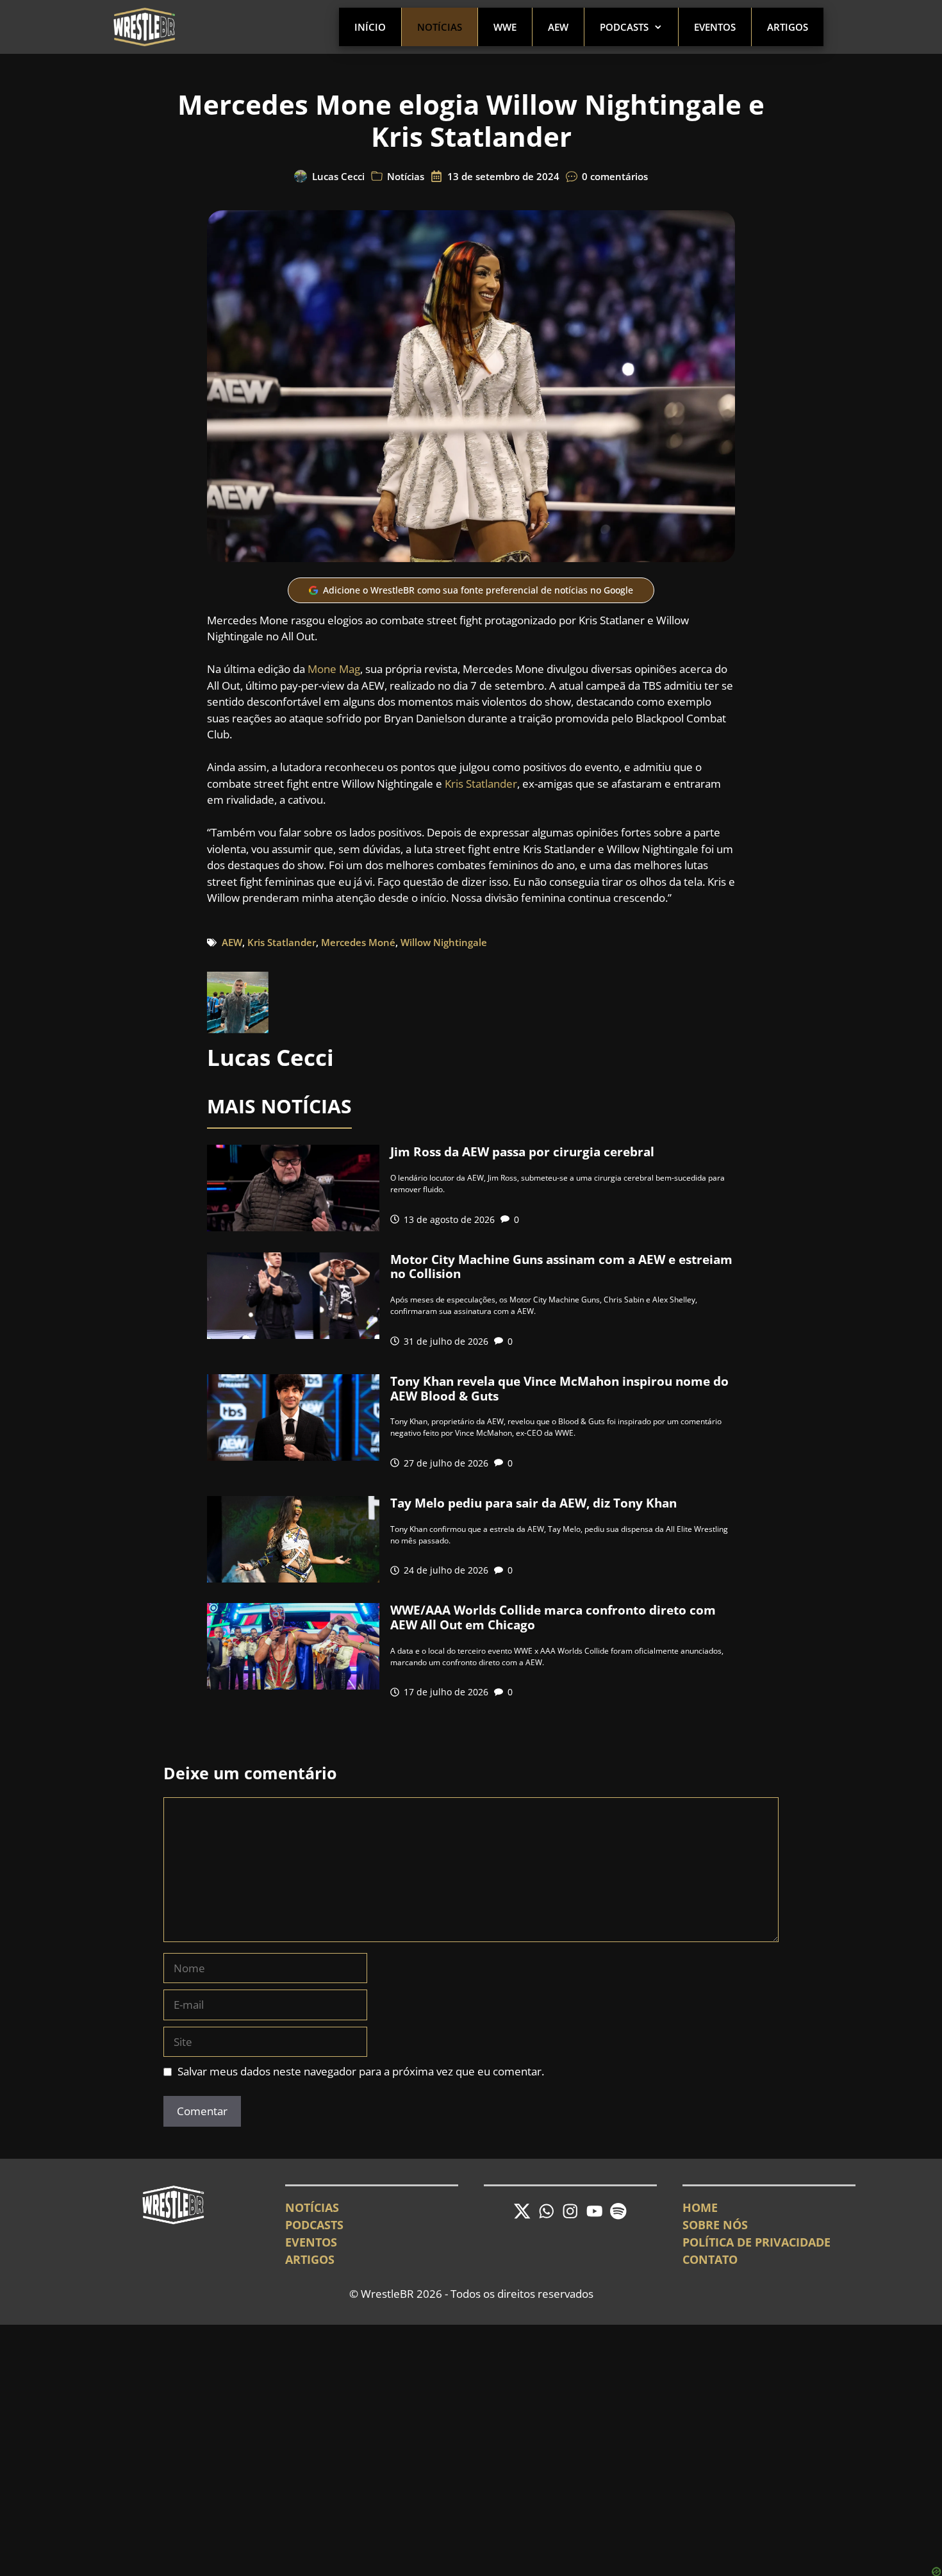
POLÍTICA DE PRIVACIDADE (756, 2242)
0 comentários (615, 176)
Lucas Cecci (338, 176)
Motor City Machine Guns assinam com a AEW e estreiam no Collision (561, 1267)
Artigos (788, 27)
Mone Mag (334, 669)
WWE (505, 27)
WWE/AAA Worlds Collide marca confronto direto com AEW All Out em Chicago (553, 1617)
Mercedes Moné (358, 942)
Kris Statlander (481, 784)
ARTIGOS (310, 2259)
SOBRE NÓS (715, 2225)
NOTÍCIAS (312, 2207)
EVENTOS (311, 2242)
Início (370, 27)
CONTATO (710, 2259)
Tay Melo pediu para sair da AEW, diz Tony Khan (533, 1503)
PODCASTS (314, 2225)
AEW (558, 27)
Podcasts (624, 27)
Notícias (440, 27)
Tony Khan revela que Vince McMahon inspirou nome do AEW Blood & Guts (559, 1389)
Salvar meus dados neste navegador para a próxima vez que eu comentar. (361, 2071)
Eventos (715, 27)
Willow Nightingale (444, 942)
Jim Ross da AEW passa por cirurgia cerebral (522, 1152)
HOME (700, 2207)
